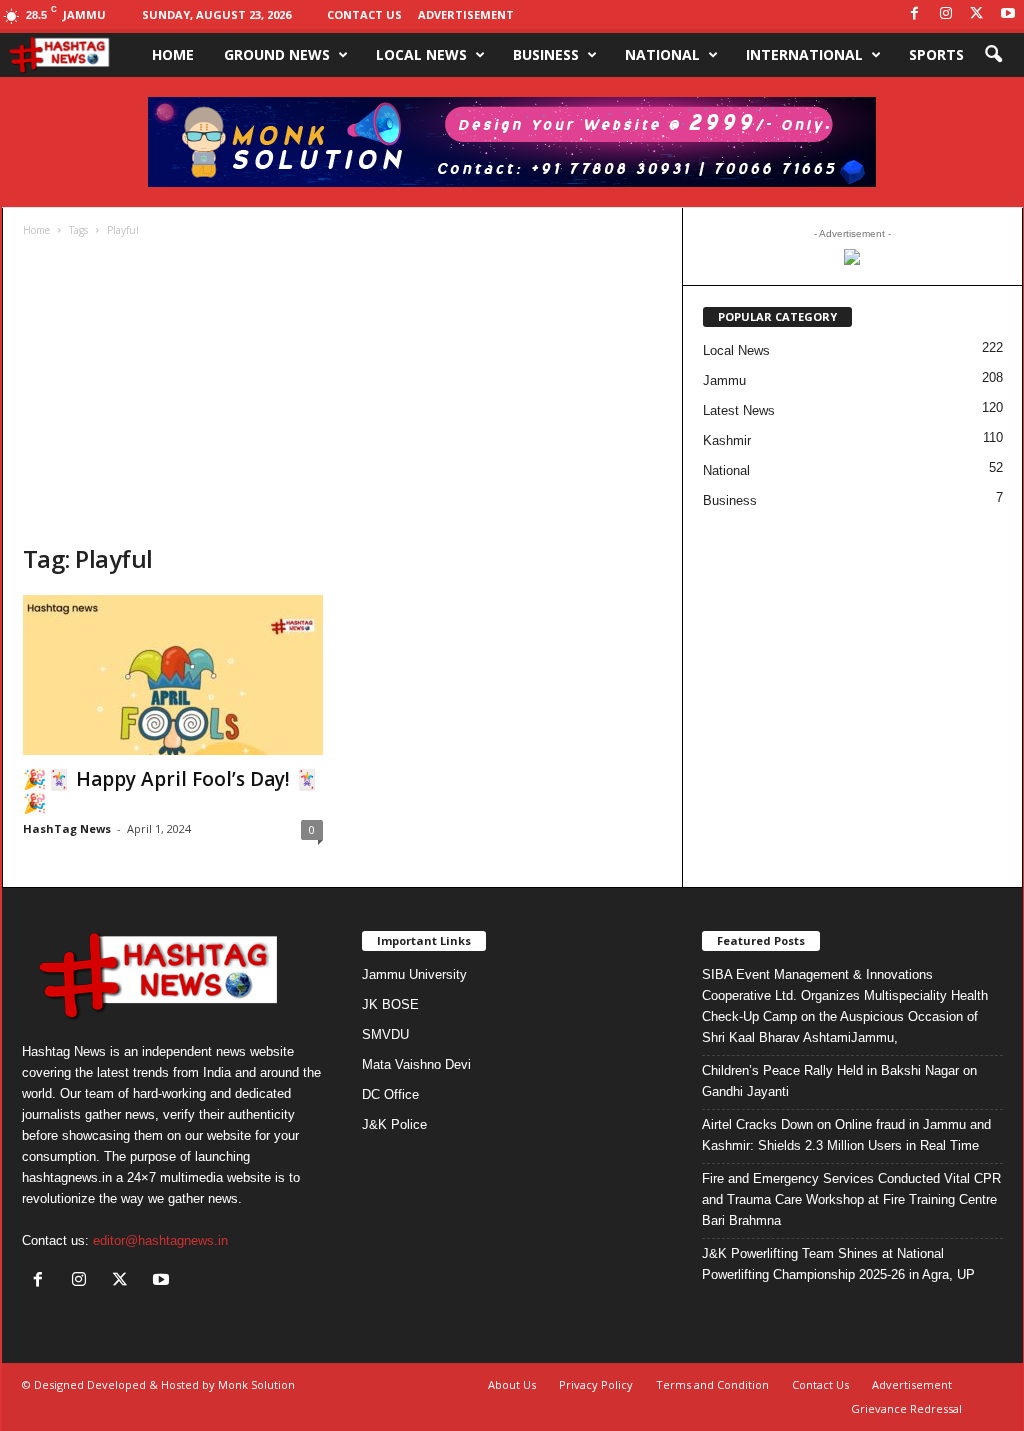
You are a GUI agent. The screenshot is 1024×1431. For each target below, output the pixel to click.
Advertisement (466, 14)
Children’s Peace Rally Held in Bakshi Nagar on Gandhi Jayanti (839, 1081)
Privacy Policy (596, 1384)
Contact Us (364, 14)
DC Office (390, 1094)
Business (546, 54)
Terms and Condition (712, 1384)
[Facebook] (915, 14)
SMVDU (385, 1034)
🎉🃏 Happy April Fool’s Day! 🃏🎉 (171, 791)
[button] (993, 55)
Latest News (739, 410)
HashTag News (67, 828)
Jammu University (414, 974)
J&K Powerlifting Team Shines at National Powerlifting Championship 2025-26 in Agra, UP (838, 1264)
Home (173, 54)
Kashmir (727, 440)
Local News (421, 54)
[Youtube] (1008, 14)
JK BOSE (390, 1004)
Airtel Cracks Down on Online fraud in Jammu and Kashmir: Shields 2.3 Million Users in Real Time (846, 1135)
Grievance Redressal (906, 1408)
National (662, 54)
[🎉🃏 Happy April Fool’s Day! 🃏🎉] (173, 675)
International (804, 54)
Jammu (724, 380)
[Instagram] (946, 14)
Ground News (277, 54)
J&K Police (394, 1124)
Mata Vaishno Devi (416, 1064)
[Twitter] (977, 14)
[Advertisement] (343, 393)
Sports (936, 54)
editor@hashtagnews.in (160, 1240)
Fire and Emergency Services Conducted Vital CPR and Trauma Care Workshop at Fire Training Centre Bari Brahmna (851, 1199)
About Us (512, 1384)
